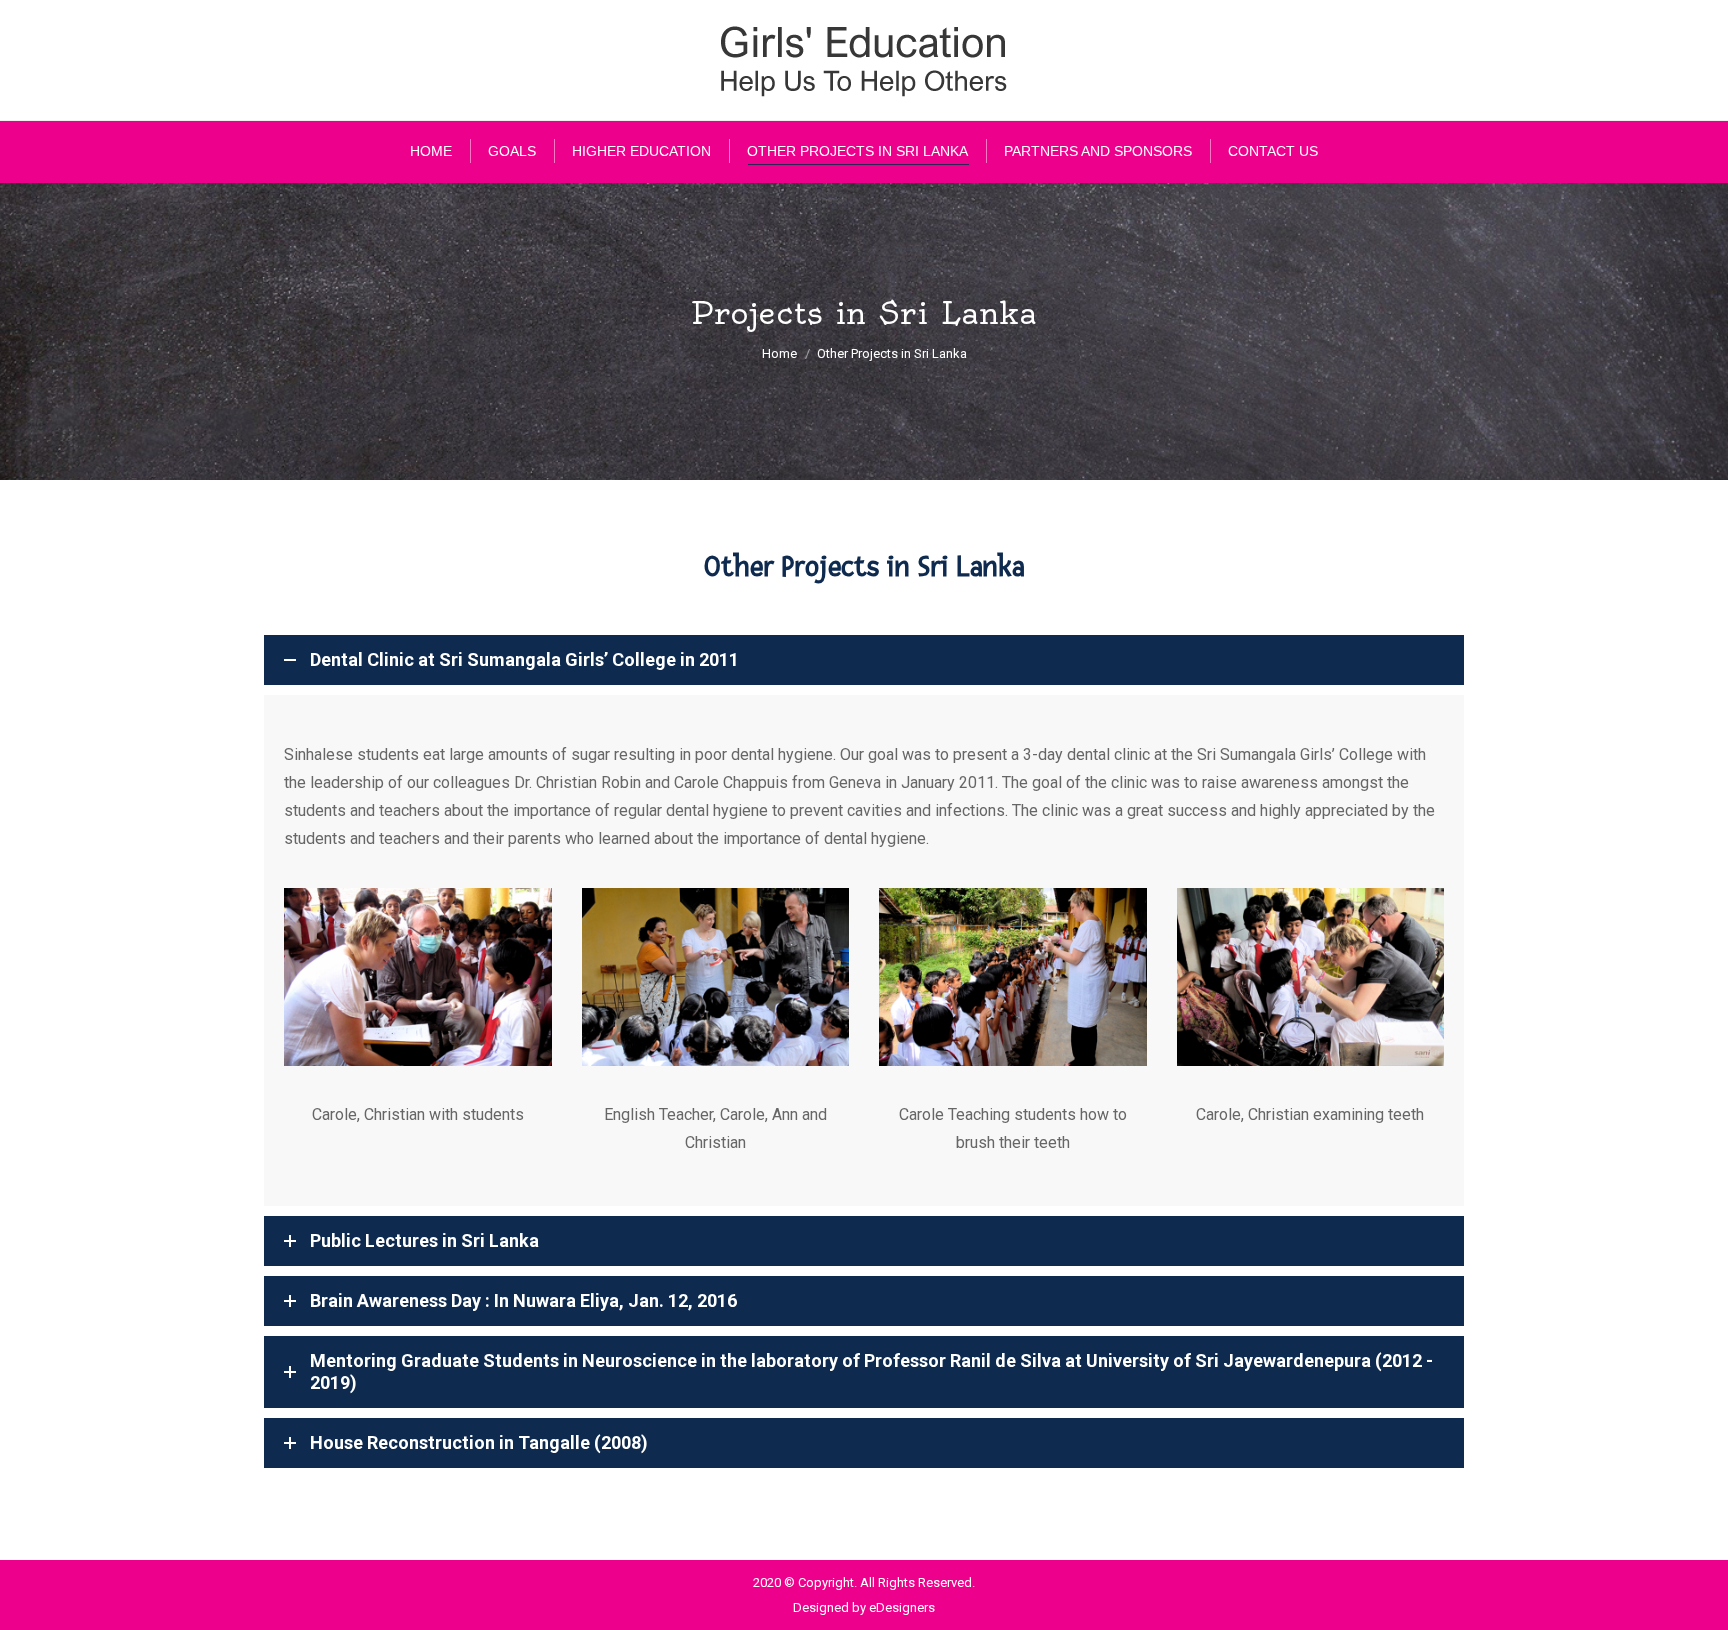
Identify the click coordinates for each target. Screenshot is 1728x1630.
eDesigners (902, 1607)
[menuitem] (431, 151)
